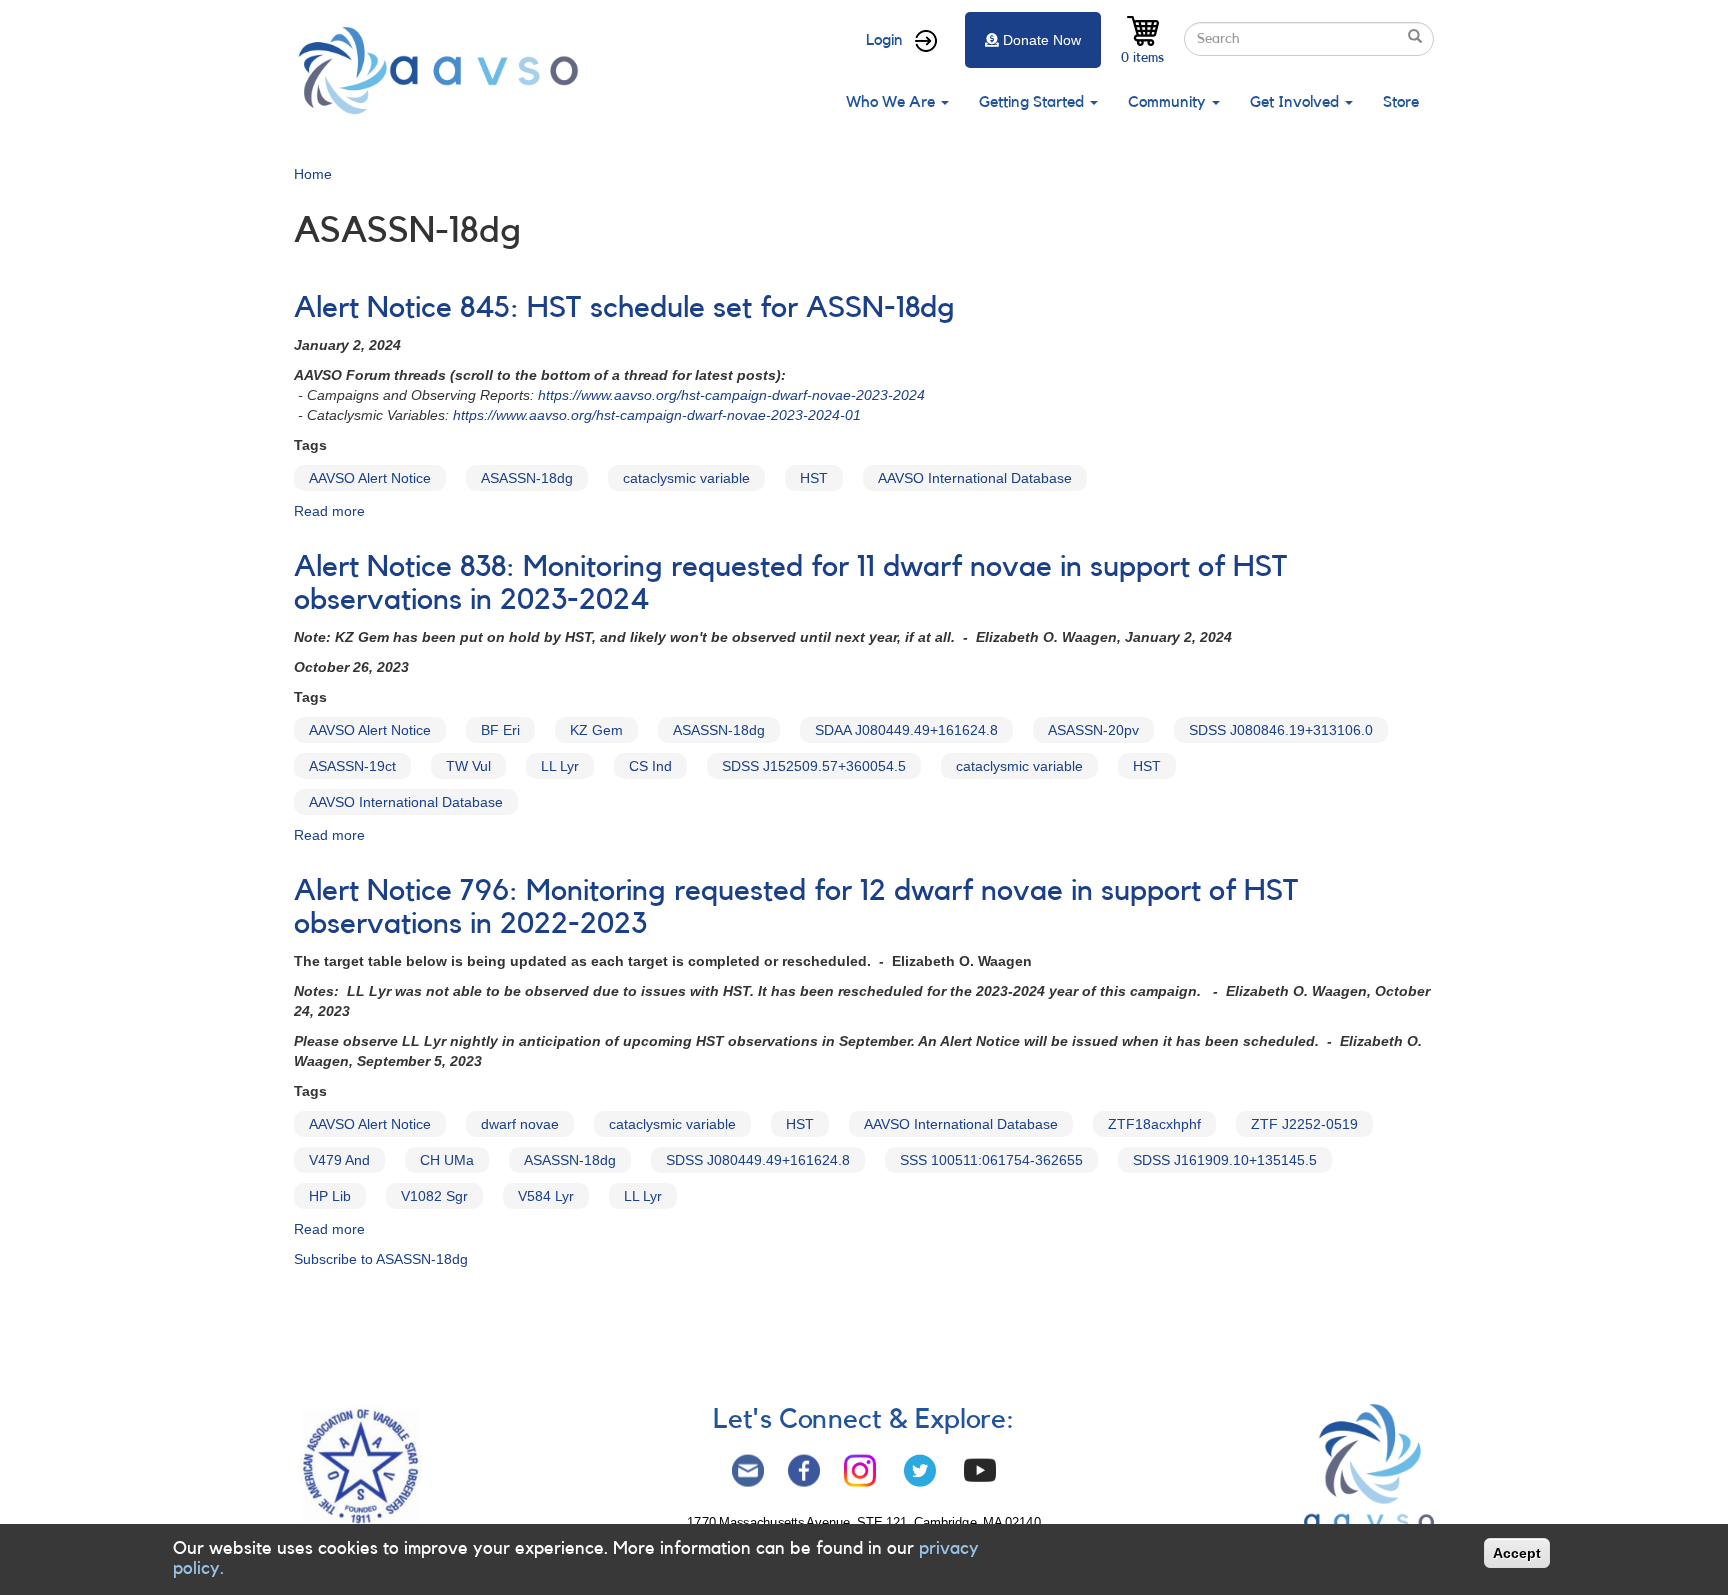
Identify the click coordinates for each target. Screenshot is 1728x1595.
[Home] (444, 70)
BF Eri (500, 730)
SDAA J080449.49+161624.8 (906, 730)
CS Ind (650, 766)
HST (814, 478)
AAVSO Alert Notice (370, 478)
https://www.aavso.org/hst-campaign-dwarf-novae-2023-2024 (731, 395)
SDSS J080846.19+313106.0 (1281, 730)
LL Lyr (560, 766)
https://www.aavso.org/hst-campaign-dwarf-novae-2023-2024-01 (657, 415)
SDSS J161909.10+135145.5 (1225, 1160)
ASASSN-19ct (352, 766)
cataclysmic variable (686, 478)
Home (313, 174)
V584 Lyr (546, 1196)
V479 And (339, 1160)
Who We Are (892, 102)
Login (884, 40)
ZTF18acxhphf (1154, 1124)
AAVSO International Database (975, 478)
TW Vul (468, 766)
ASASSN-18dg (527, 478)
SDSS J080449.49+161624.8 (758, 1160)
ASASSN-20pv (1093, 730)
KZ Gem (596, 730)
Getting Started (1033, 102)
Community (1169, 102)
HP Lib (330, 1196)
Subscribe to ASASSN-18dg (381, 1259)
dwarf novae (520, 1124)
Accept (1517, 1553)
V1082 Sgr (434, 1196)
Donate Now (1042, 40)
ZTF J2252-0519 (1304, 1124)
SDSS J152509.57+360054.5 (814, 766)
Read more (329, 511)
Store (1401, 102)
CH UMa (447, 1160)
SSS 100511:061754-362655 (991, 1160)
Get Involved (1296, 102)
